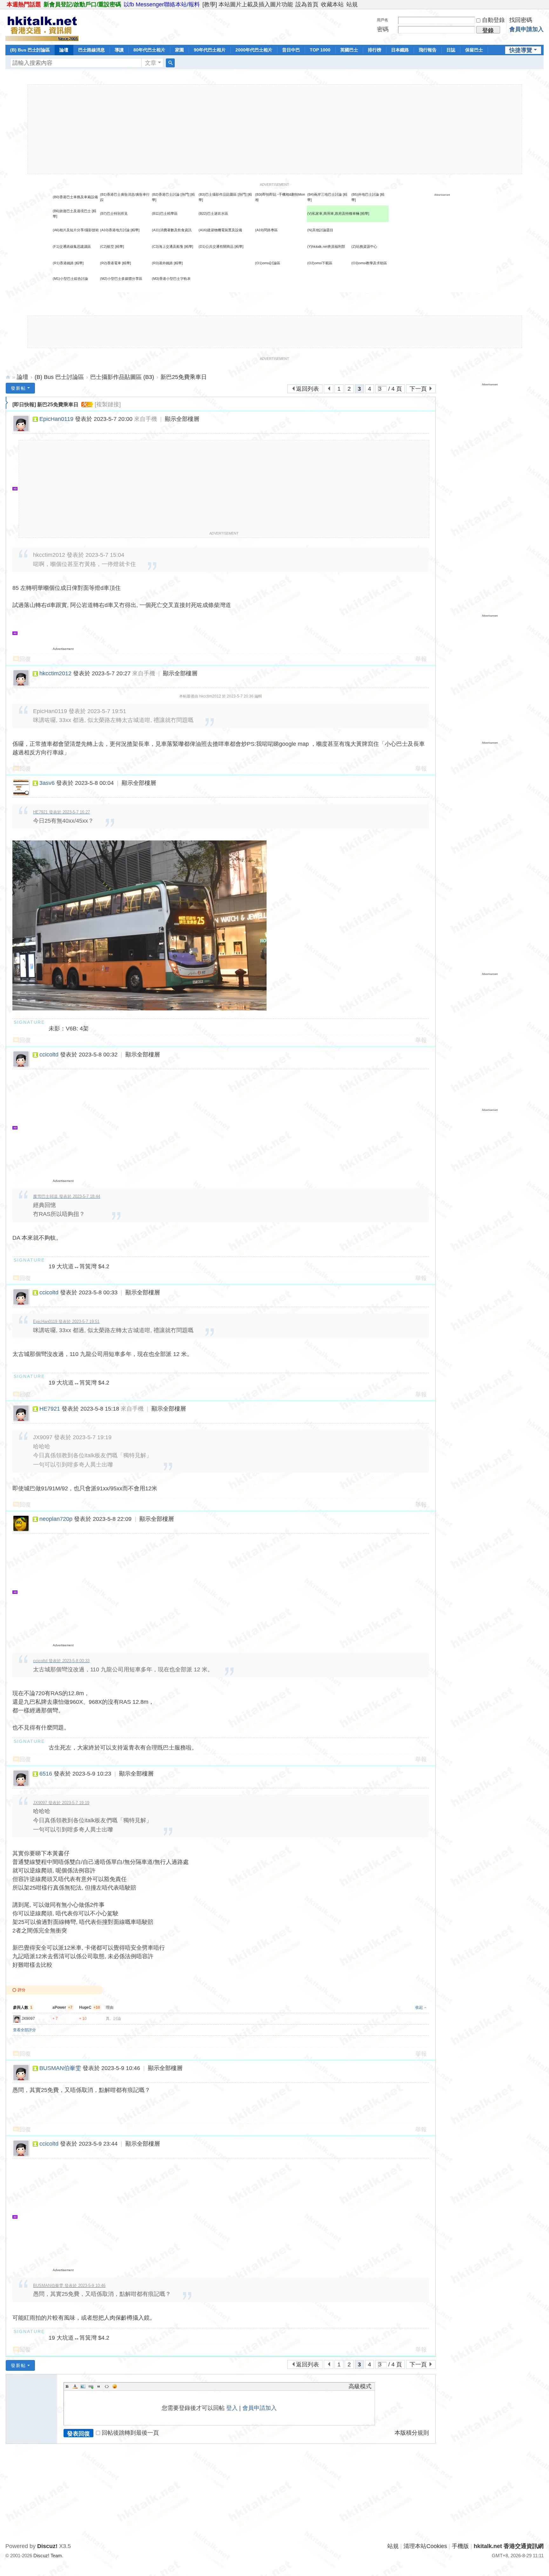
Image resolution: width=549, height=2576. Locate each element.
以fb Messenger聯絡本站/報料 (162, 4)
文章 (151, 63)
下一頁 (418, 389)
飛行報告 (428, 50)
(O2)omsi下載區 (320, 263)
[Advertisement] (275, 129)
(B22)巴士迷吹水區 (213, 213)
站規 (352, 4)
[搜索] (170, 63)
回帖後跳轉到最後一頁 (130, 2433)
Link (91, 2386)
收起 (419, 2007)
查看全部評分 (24, 2030)
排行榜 (375, 50)
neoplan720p (56, 1519)
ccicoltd (49, 1055)
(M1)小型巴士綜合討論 (70, 279)
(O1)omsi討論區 (268, 263)
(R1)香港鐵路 (63, 263)
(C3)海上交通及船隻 (168, 246)
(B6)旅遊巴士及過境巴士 (72, 211)
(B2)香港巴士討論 (166, 194)
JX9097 (28, 2019)
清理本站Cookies (425, 2546)
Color (75, 2386)
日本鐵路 (400, 50)
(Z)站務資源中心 (364, 246)
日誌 (451, 50)
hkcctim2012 (55, 673)
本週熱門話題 (24, 4)
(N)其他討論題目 (320, 230)
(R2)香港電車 (111, 263)
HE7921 (50, 1409)
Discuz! (47, 2546)
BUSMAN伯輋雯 (60, 2068)
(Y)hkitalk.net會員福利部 (326, 246)
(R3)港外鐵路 (162, 263)
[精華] (365, 213)
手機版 (460, 2546)
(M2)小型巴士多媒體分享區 (121, 279)
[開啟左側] (7, 403)
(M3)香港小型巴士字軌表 (171, 279)
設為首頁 (307, 4)
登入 (232, 2408)
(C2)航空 (107, 246)
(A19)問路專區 (266, 230)
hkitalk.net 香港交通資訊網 (8, 377)
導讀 (119, 50)
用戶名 (383, 20)
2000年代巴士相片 (254, 50)
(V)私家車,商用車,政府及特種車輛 (334, 213)
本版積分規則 (412, 2433)
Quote (99, 2386)
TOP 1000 (320, 50)
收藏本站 (332, 4)
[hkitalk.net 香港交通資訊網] (42, 26)
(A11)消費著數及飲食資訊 (172, 230)
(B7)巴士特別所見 (114, 213)
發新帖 (18, 388)
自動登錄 (493, 20)
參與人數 (23, 2007)
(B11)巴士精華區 (165, 213)
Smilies (115, 2386)
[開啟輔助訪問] (542, 4)
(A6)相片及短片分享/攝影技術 (76, 230)
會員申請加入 (526, 29)
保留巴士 (474, 50)
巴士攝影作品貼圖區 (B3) (122, 377)
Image (83, 2386)
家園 (180, 50)
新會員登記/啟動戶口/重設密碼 (82, 4)
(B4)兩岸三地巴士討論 (325, 194)
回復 (25, 659)
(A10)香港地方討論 (115, 230)
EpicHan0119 (56, 419)
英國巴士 (349, 50)
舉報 (421, 659)
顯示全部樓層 (182, 419)
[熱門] (185, 194)
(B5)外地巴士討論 (365, 194)
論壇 (64, 50)
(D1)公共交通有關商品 (216, 246)
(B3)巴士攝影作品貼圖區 (218, 194)
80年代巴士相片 (149, 50)
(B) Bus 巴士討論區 (30, 50)
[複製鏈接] (108, 404)
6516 (46, 1774)
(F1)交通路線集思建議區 (72, 246)
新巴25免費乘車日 (184, 377)
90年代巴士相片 (210, 50)
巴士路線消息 (91, 50)
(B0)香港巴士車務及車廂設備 (75, 197)
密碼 (383, 29)
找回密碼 (521, 20)
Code (107, 2386)
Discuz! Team (48, 2556)
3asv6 (47, 783)
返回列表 (308, 389)
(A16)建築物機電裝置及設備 (220, 230)
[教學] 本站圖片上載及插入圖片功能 (248, 4)
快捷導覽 (521, 50)
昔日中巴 (291, 50)
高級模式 (360, 2386)
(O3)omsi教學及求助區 (369, 263)
